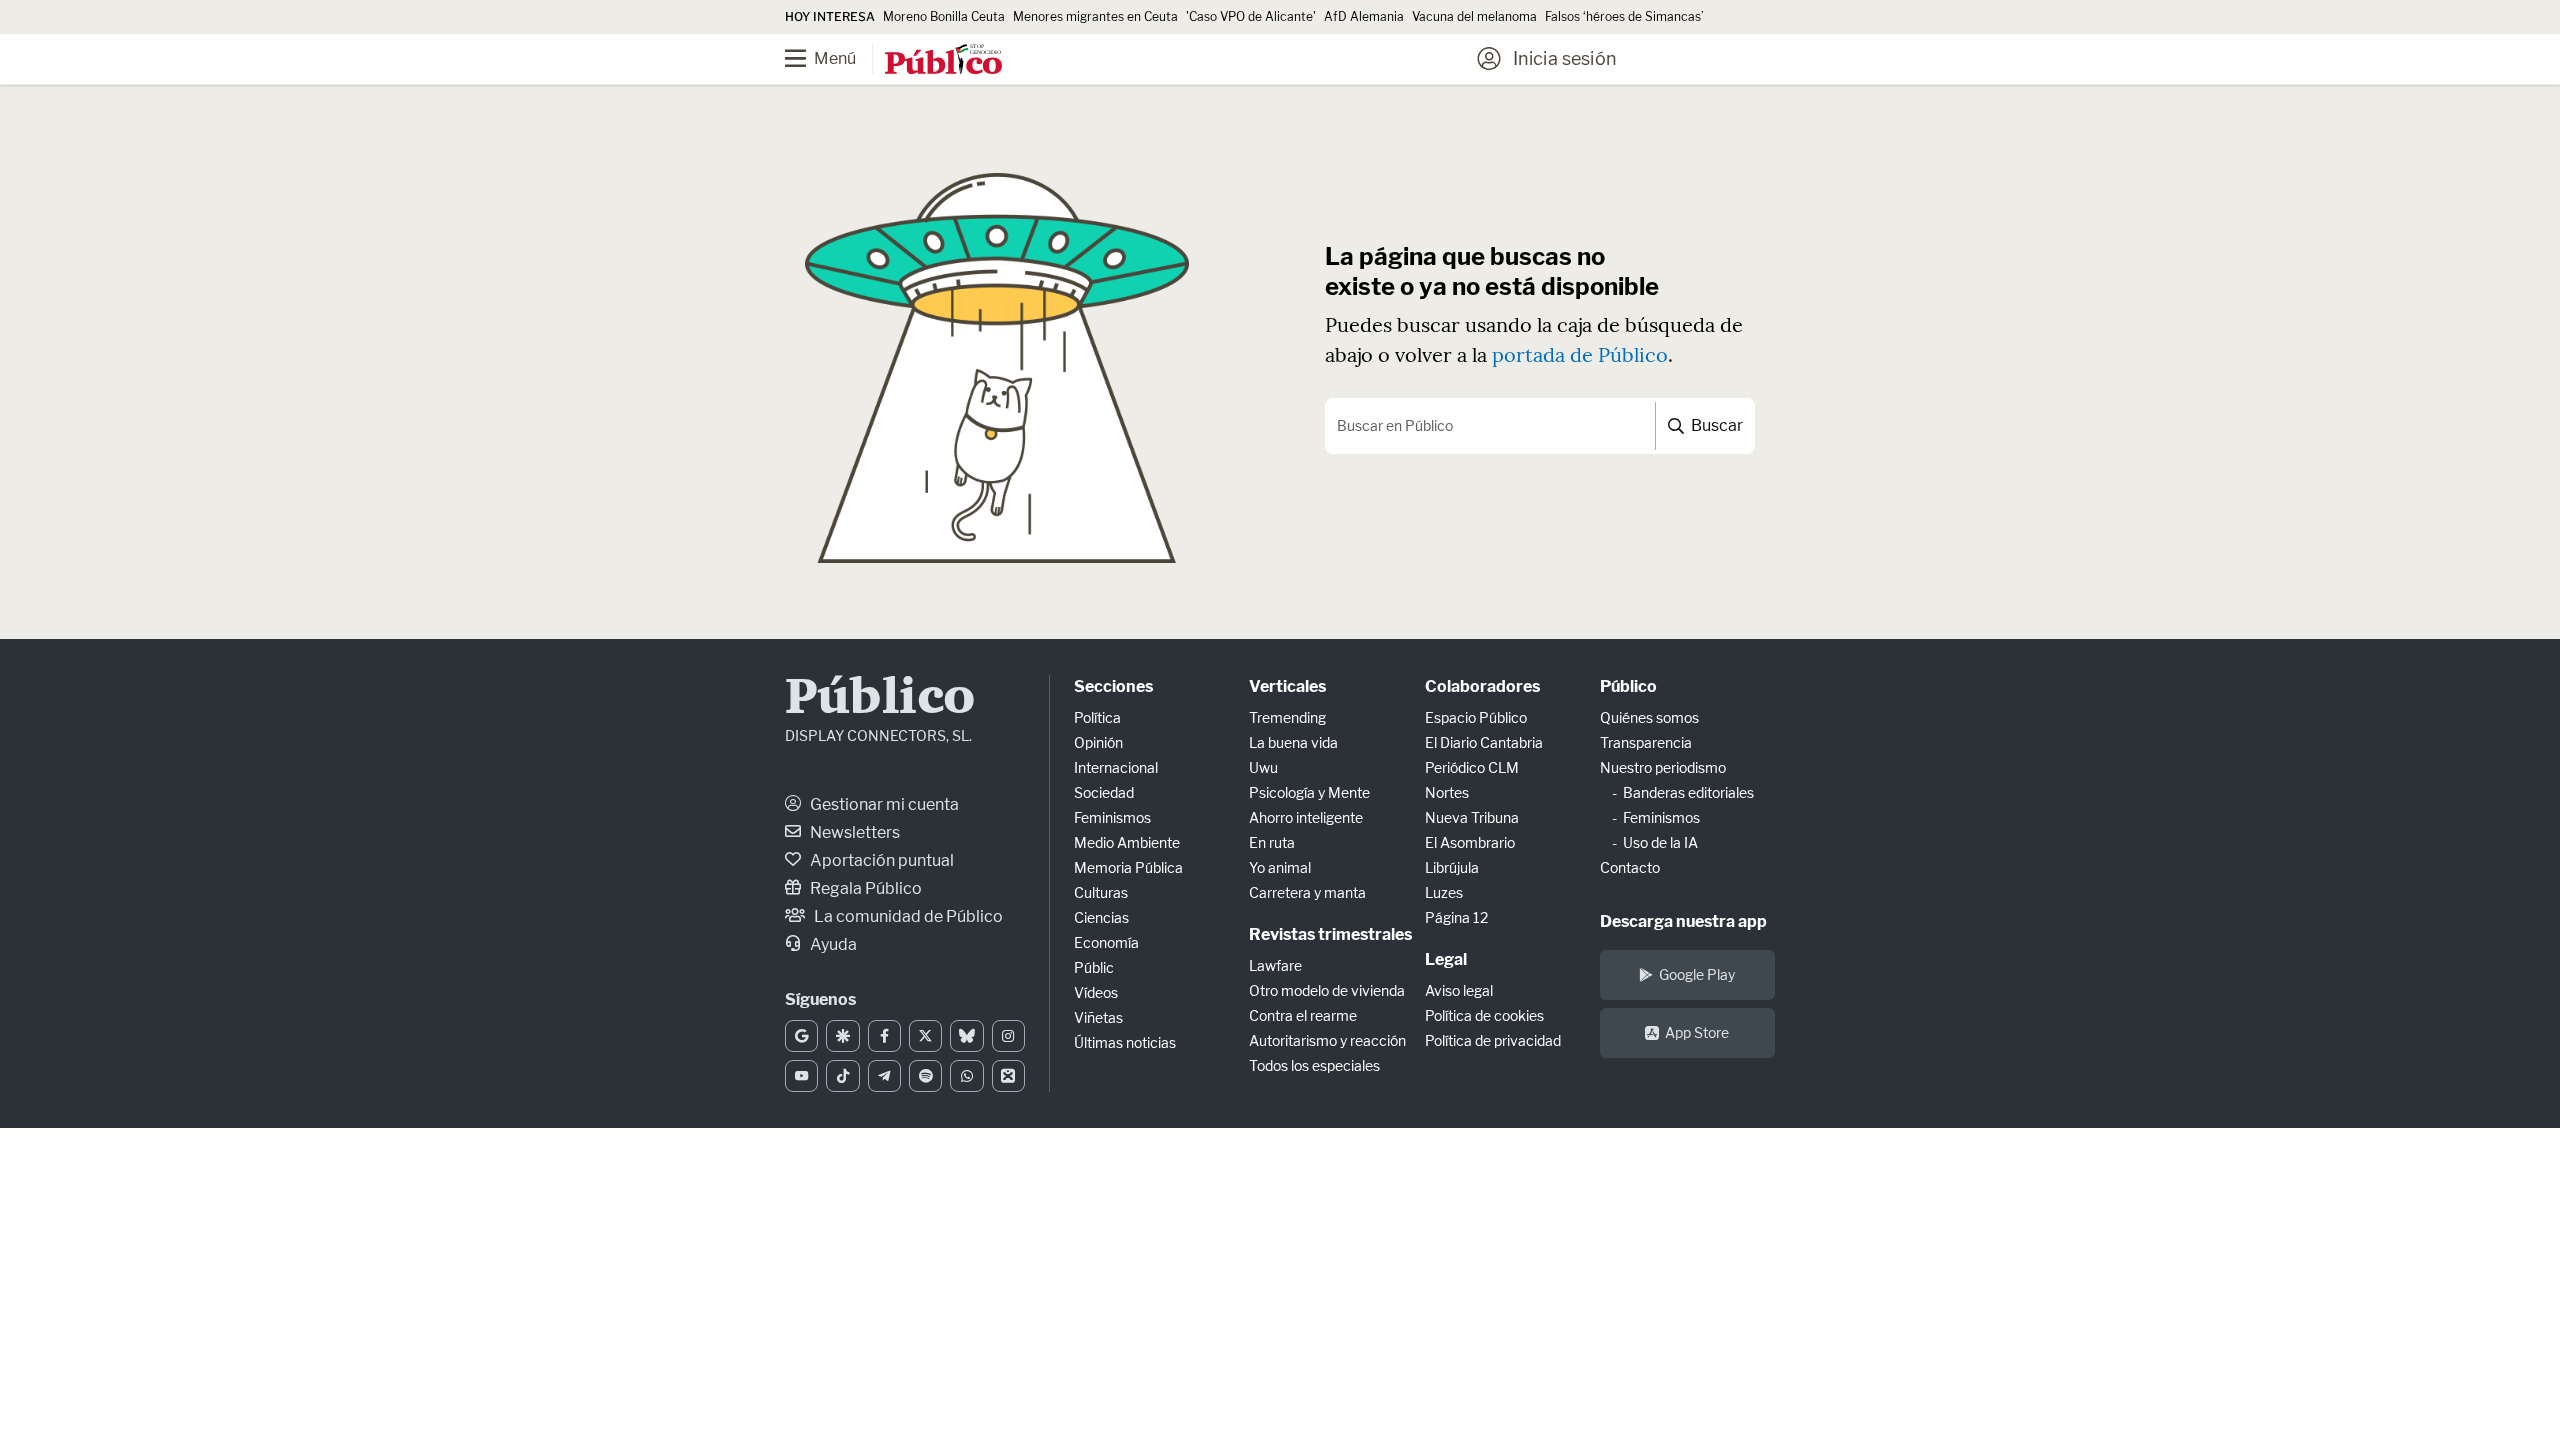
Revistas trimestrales (1330, 934)
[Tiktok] (842, 1076)
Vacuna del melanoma (1474, 16)
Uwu (1263, 767)
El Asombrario (1470, 842)
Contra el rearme (1303, 1015)
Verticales (1287, 686)
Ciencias (1101, 917)
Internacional (1116, 767)
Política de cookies (1484, 1015)
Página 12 (1456, 917)
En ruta (1272, 842)
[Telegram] (884, 1076)
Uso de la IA (1660, 842)
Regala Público (864, 888)
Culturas (1101, 892)
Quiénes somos (1649, 717)
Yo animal (1280, 867)
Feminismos (1112, 817)
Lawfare (1275, 965)
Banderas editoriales (1688, 792)
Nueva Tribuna (1472, 817)
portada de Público (1580, 354)
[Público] (943, 61)
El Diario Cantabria (1484, 742)
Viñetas (1098, 1017)
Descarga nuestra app (1683, 921)
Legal (1446, 959)
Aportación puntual (880, 860)
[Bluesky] (966, 1036)
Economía (1106, 942)
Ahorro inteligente (1306, 817)
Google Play (1697, 974)
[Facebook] (884, 1036)
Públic (1094, 967)
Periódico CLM (1472, 767)
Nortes (1447, 792)
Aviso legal (1459, 990)
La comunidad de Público (907, 916)
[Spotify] (925, 1076)
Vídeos (1096, 992)
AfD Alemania (1364, 16)
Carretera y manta (1307, 892)
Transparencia (1646, 742)
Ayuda (832, 944)
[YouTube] (801, 1076)
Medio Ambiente (1127, 842)
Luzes (1444, 892)
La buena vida (1293, 742)
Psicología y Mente (1309, 792)
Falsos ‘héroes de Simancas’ (1624, 16)
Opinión (1098, 742)
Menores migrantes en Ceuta (1095, 16)
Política (1097, 717)
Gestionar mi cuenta (883, 804)
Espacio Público (1476, 717)
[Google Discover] (842, 1036)
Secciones (1113, 686)
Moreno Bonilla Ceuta (944, 16)
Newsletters (853, 832)
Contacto (1630, 867)
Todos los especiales (1314, 1065)
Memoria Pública (1128, 867)
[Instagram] (1008, 1036)
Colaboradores (1482, 686)
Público (880, 699)
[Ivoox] (1008, 1076)
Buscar (1715, 425)
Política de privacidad (1493, 1040)
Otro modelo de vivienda (1327, 990)
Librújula (1452, 867)
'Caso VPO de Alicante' (1251, 16)
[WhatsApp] (966, 1076)
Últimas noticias (1125, 1042)
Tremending (1287, 717)
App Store (1697, 1032)
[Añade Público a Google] (801, 1036)
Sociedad (1104, 792)
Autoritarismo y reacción (1327, 1040)
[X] (925, 1036)
